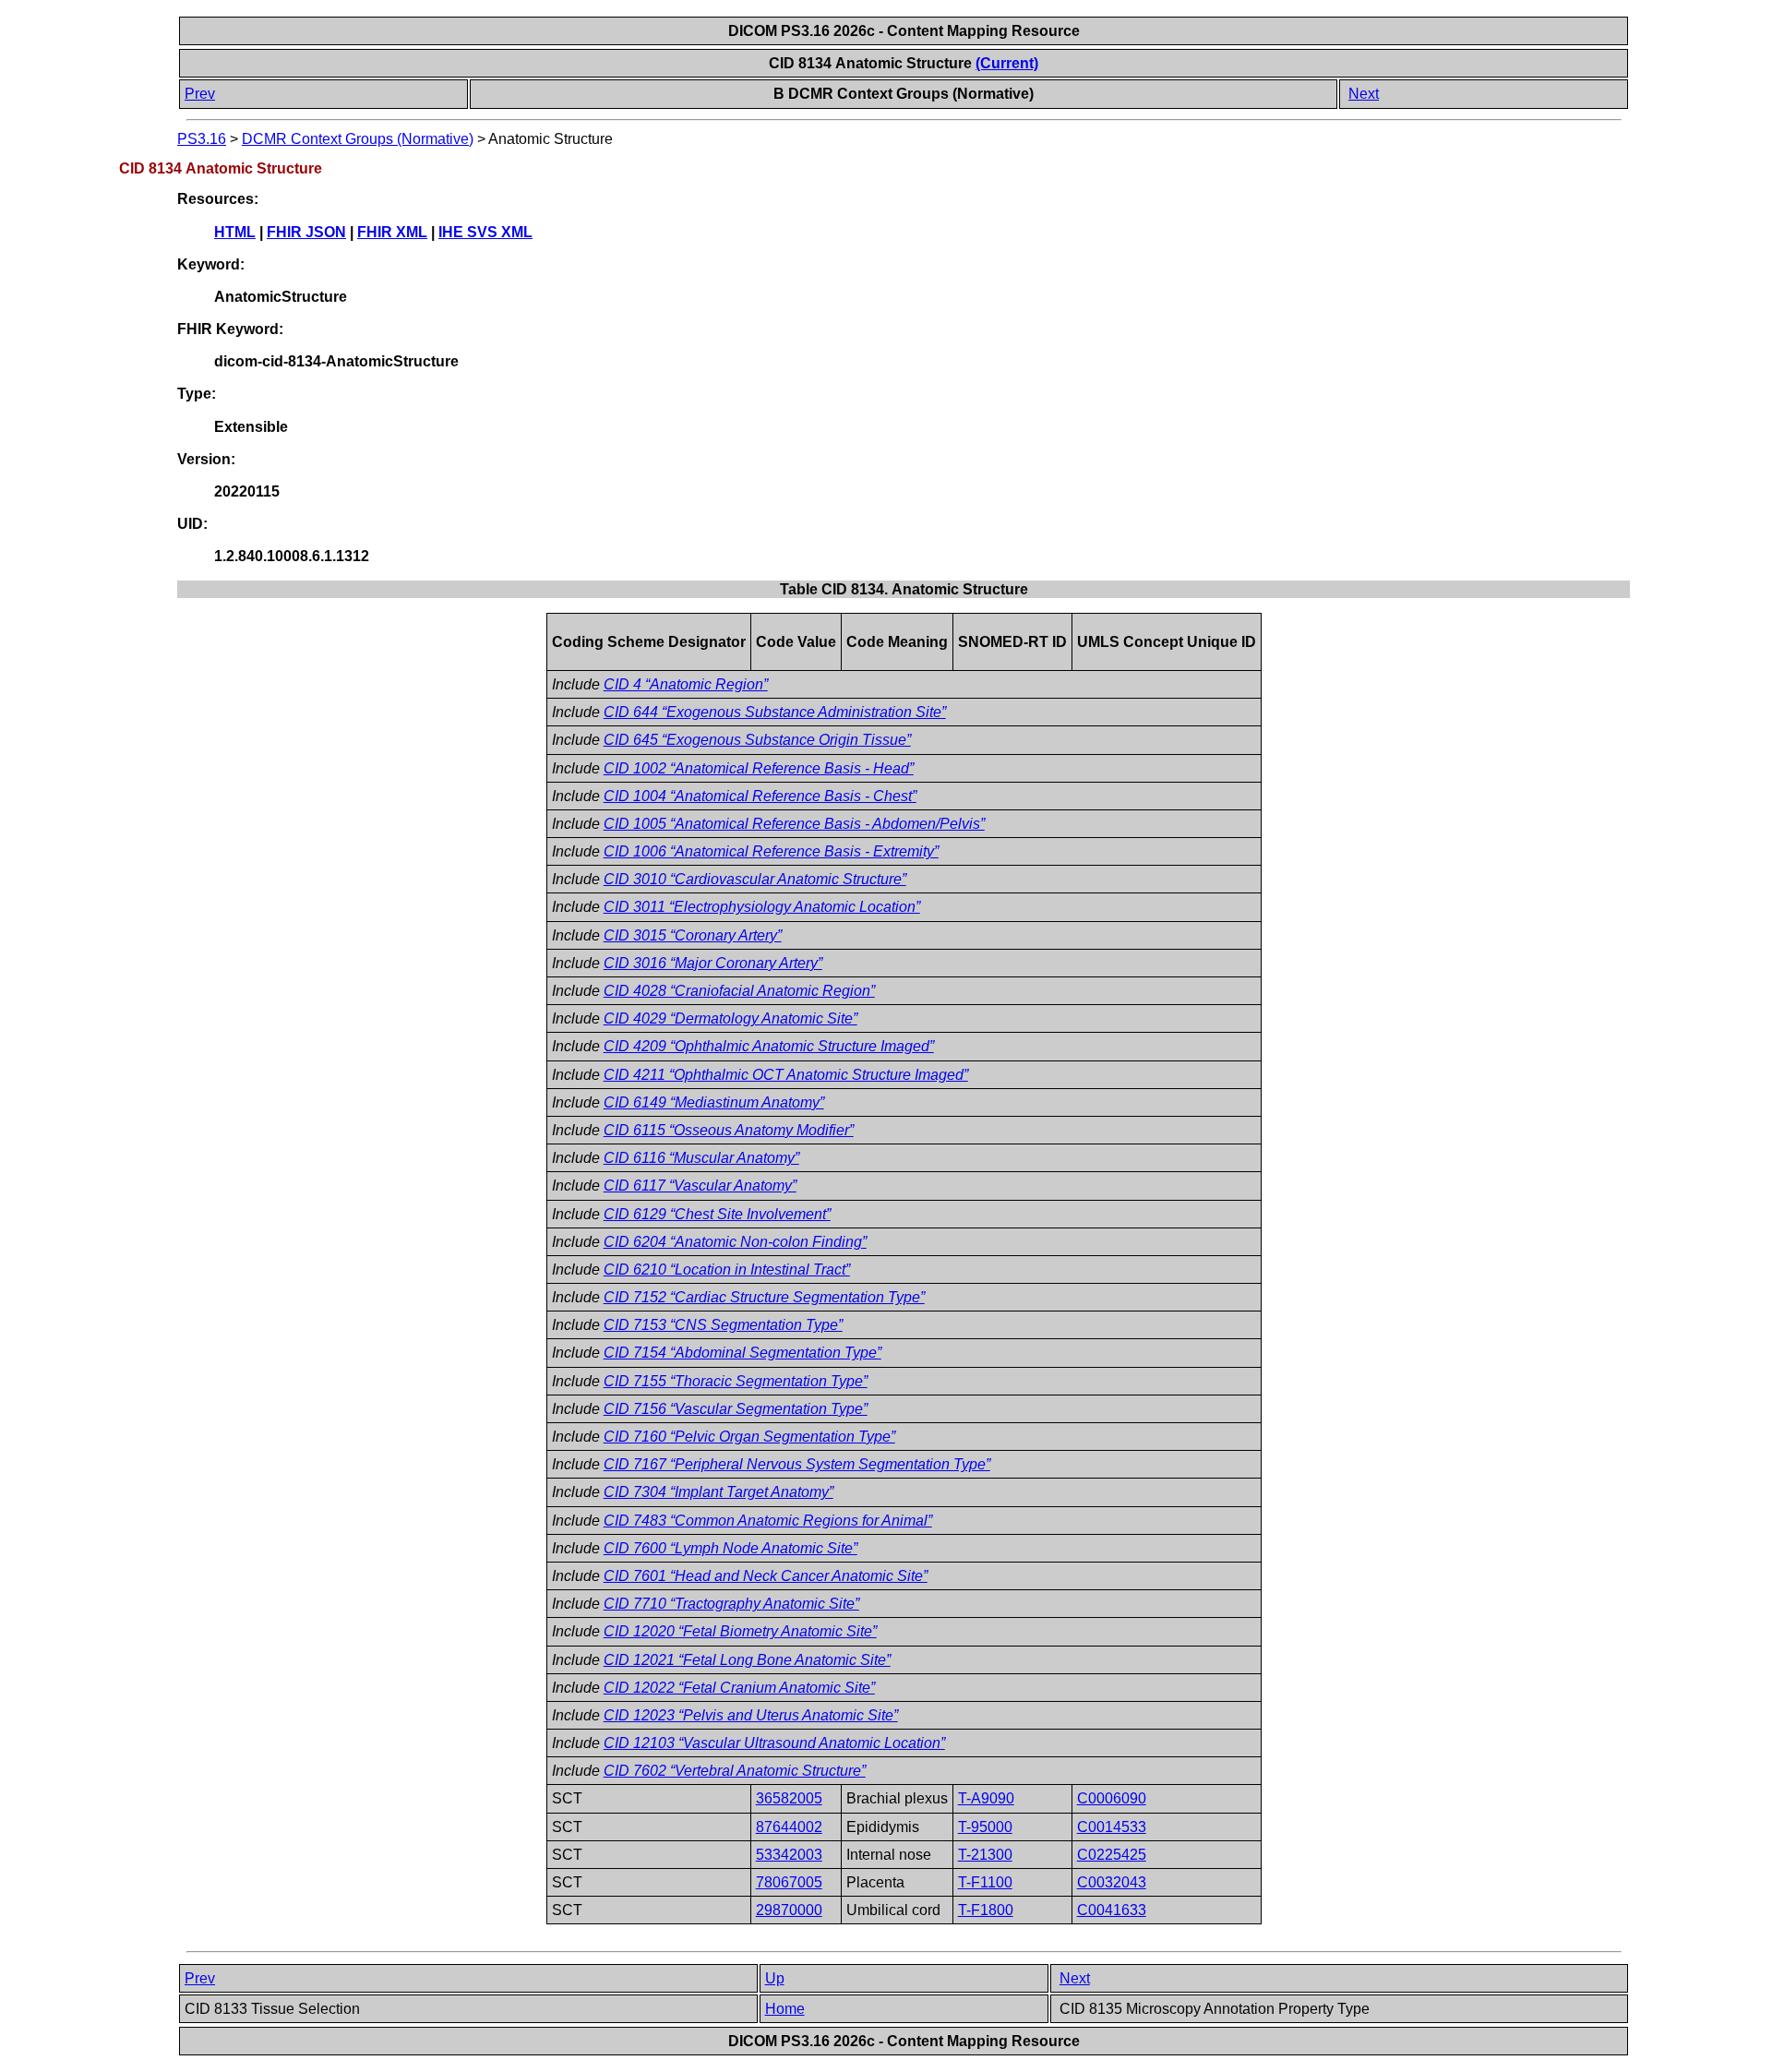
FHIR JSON (306, 232)
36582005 (789, 1798)
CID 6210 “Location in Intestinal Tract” (727, 1270)
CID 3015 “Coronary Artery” (693, 935)
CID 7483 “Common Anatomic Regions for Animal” (768, 1521)
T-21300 (985, 1855)
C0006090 (1112, 1798)
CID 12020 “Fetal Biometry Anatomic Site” (740, 1631)
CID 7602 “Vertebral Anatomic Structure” (735, 1771)
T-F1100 (985, 1882)
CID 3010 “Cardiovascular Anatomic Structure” (755, 879)
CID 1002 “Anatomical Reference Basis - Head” (759, 768)
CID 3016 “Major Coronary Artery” (713, 963)
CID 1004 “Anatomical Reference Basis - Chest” (760, 796)
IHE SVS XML (485, 232)
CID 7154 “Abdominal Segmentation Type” (742, 1353)
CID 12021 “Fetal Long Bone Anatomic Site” (747, 1660)
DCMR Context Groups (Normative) (358, 139)
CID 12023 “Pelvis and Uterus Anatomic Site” (751, 1715)
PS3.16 (202, 139)
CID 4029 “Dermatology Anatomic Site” (730, 1018)
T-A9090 (986, 1798)
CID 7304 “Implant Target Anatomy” (718, 1492)
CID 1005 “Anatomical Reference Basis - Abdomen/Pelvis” (794, 824)
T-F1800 (986, 1910)
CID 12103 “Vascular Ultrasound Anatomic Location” (774, 1743)
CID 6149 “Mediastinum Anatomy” (714, 1102)
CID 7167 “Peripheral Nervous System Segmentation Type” (797, 1464)
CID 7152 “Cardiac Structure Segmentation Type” (764, 1297)
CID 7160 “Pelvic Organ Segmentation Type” (749, 1437)
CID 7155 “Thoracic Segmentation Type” (736, 1381)
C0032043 (1112, 1882)
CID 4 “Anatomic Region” (686, 684)
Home (785, 2009)
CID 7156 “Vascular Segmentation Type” (736, 1409)
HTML (235, 232)
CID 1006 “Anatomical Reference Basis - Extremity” (771, 851)
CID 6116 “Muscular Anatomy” (701, 1158)
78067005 (789, 1882)
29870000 (789, 1910)
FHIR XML (392, 232)
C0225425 (1112, 1855)
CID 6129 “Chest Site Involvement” (717, 1214)
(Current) (1007, 63)
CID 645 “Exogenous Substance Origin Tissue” (757, 740)
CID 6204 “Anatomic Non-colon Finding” (735, 1242)
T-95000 (985, 1827)
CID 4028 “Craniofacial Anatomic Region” (739, 991)
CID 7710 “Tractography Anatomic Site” (731, 1604)
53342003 (789, 1855)
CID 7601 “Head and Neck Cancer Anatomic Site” (766, 1576)
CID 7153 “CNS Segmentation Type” (723, 1325)
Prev (200, 94)
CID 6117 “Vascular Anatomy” (700, 1186)
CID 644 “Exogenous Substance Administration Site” (775, 712)
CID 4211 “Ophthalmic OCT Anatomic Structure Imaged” (786, 1075)
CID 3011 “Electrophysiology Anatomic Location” (762, 907)
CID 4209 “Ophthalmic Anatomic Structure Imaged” (769, 1046)
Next (1364, 94)
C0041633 (1112, 1910)
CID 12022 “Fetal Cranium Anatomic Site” (739, 1688)
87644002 (789, 1827)
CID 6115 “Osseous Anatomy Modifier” (729, 1130)
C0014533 (1112, 1827)
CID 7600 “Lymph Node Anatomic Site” (730, 1548)
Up (775, 1978)
